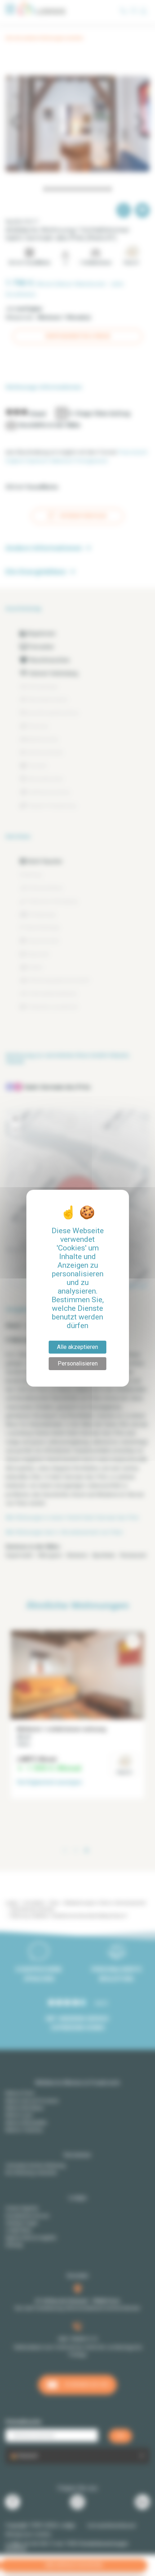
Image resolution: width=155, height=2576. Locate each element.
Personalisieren (78, 1363)
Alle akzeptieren (77, 1347)
